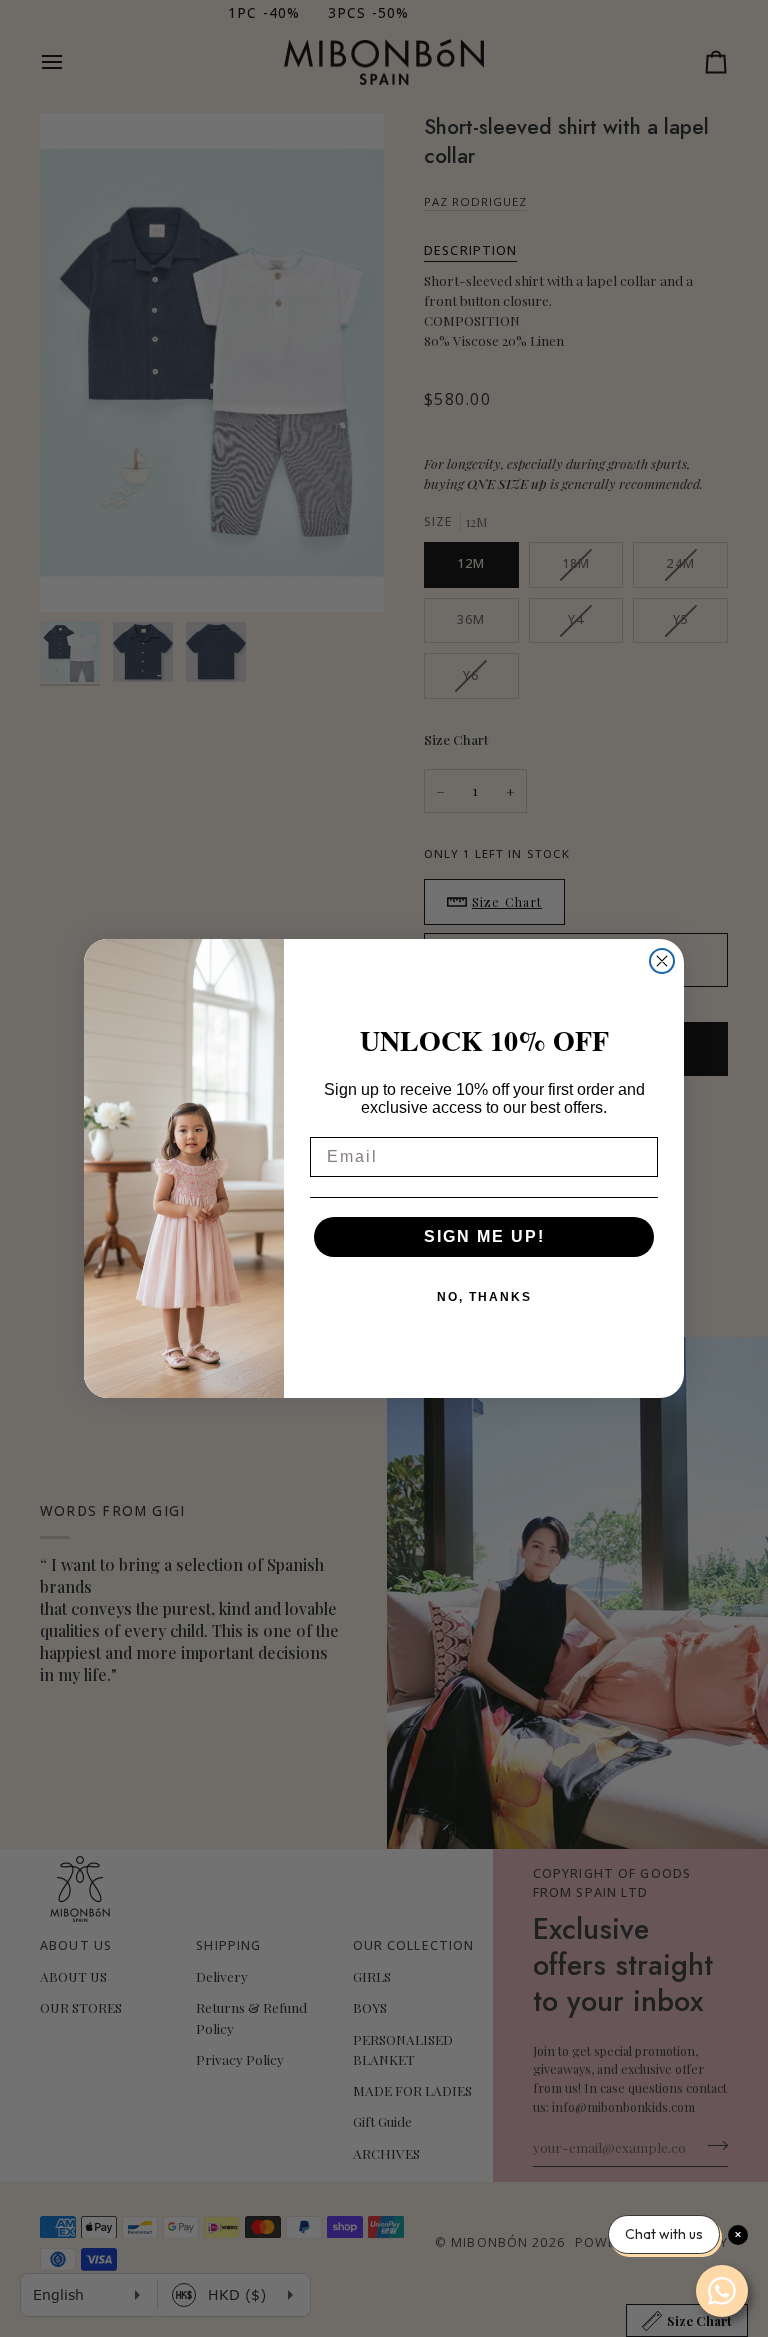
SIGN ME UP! (484, 1236)
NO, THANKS (484, 1297)
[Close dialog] (662, 961)
